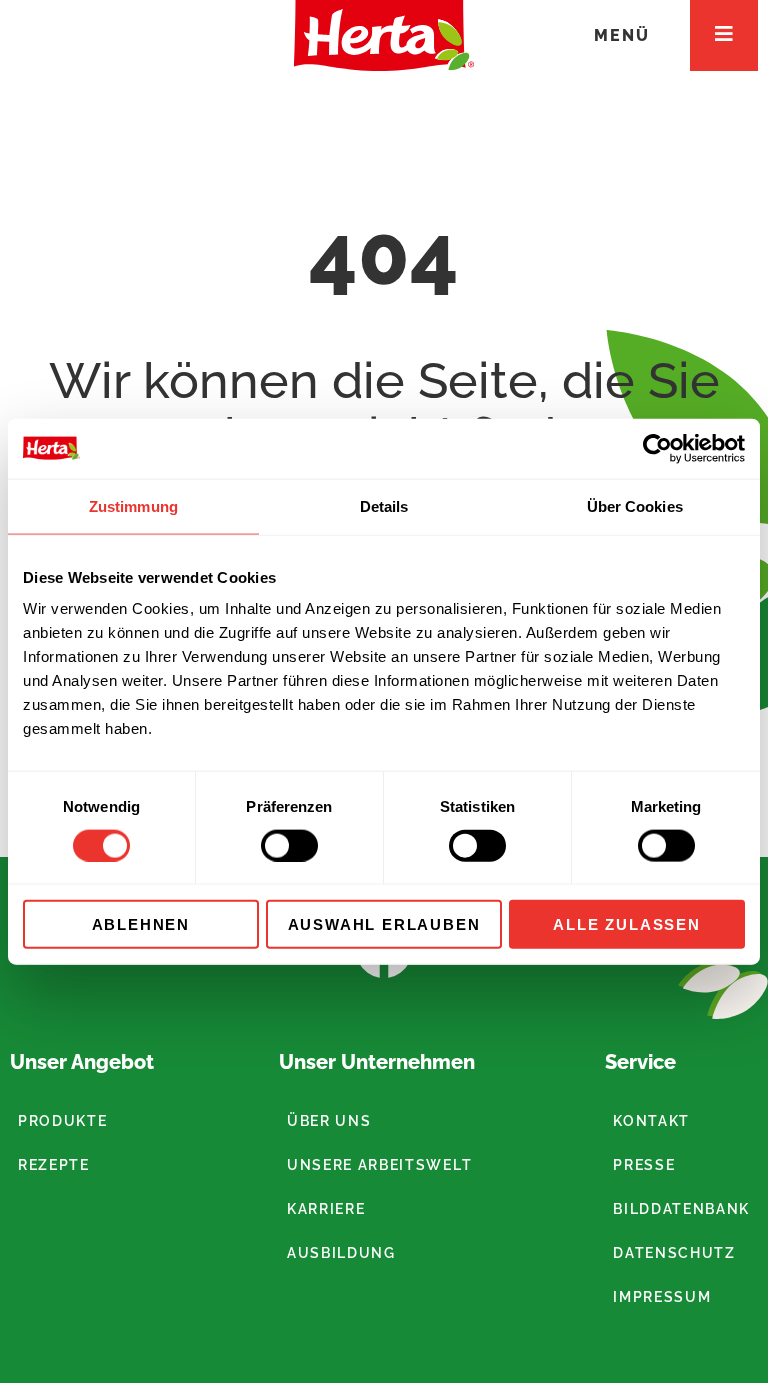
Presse (644, 1165)
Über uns (329, 1121)
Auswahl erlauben (384, 924)
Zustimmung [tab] (133, 505)
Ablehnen (141, 924)
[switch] (289, 845)
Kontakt (651, 1121)
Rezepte (54, 1165)
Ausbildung (341, 1253)
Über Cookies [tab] (635, 505)
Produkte (62, 1121)
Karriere (326, 1209)
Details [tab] (384, 505)
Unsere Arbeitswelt (379, 1165)
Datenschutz (674, 1253)
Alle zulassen (626, 924)
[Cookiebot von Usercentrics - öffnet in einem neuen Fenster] (657, 448)
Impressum (662, 1297)
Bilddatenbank (681, 1209)
